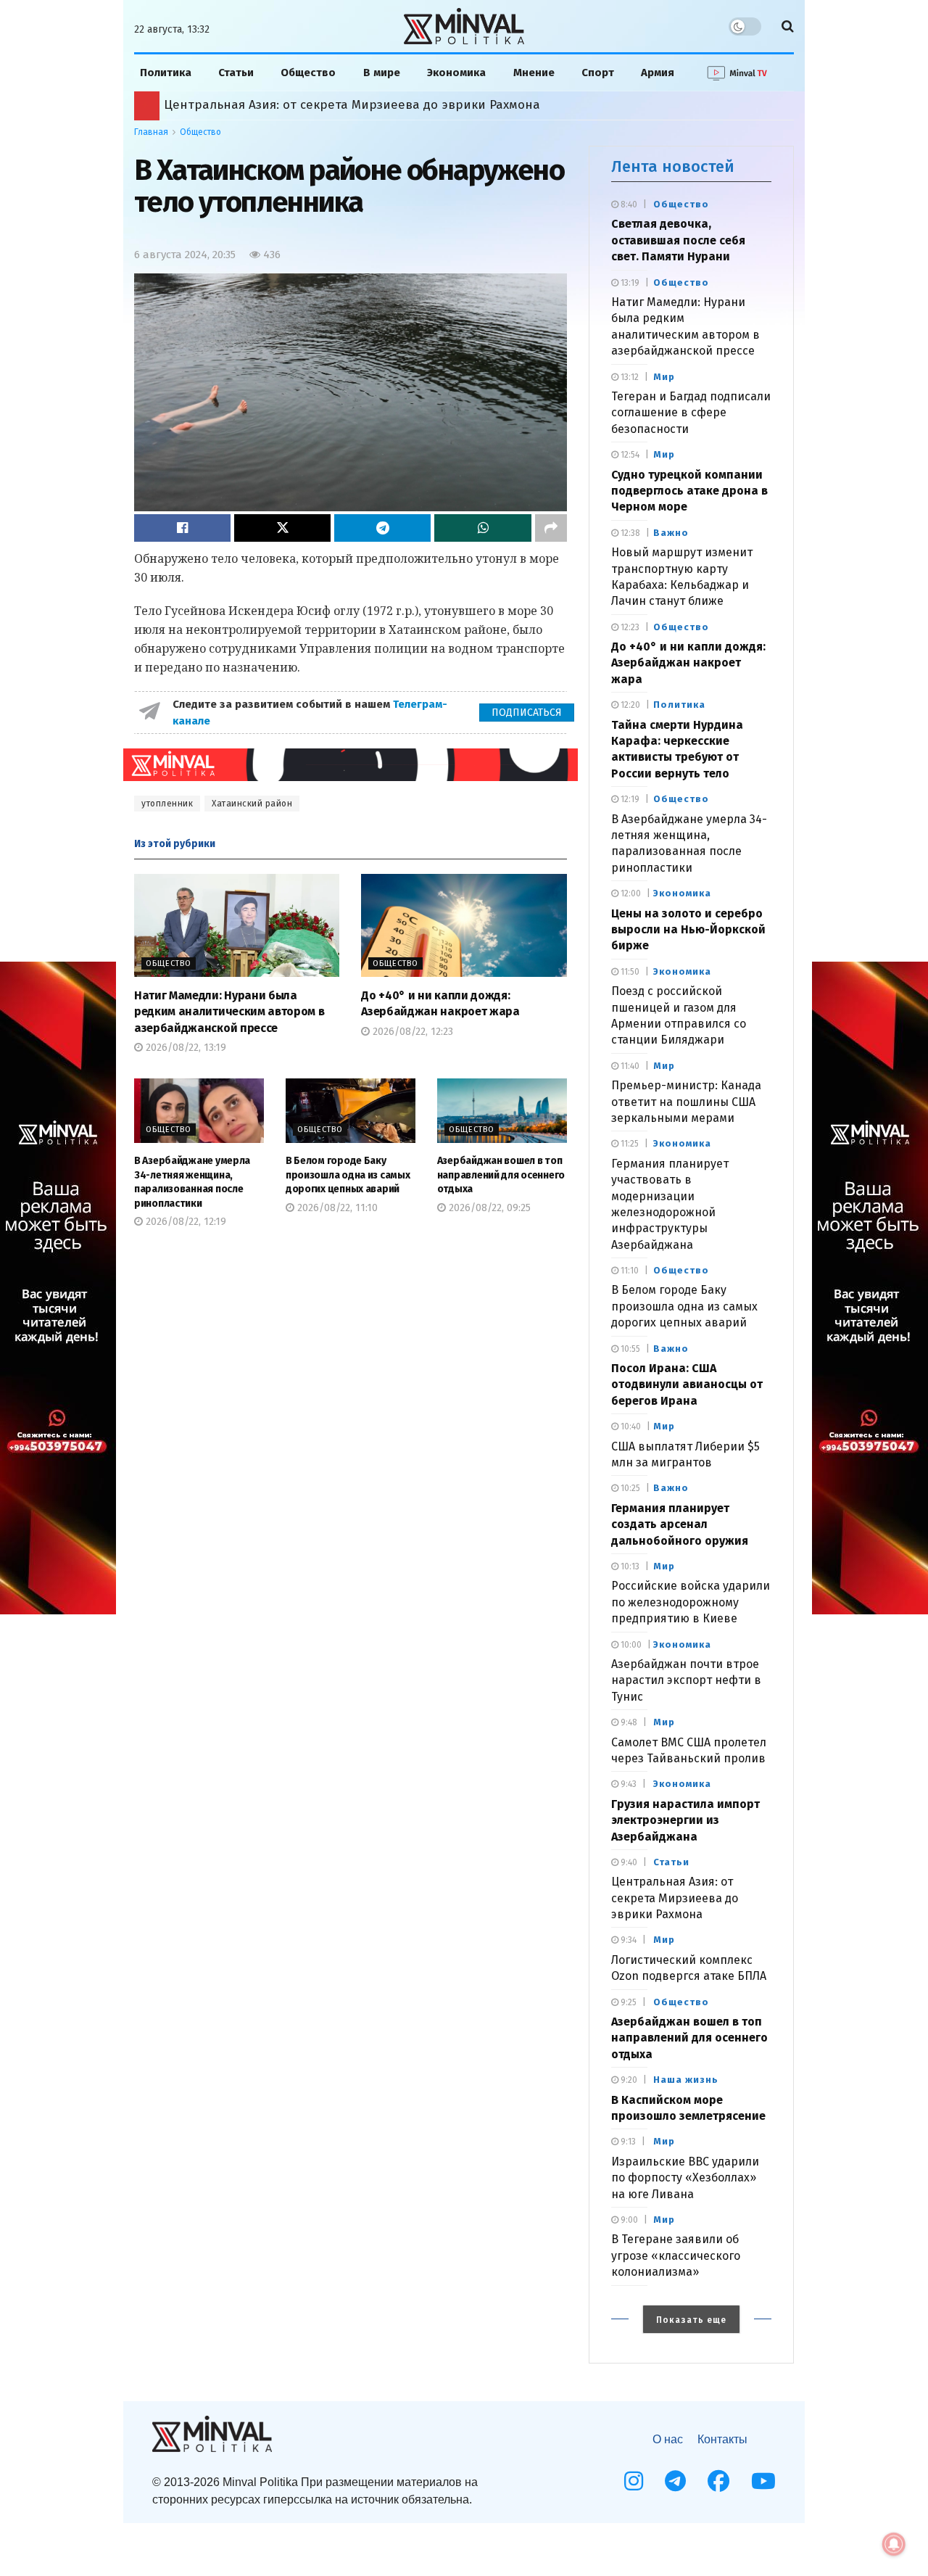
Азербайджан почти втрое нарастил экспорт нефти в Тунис (686, 1680)
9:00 (628, 2220)
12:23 (629, 627)
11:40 (629, 1066)
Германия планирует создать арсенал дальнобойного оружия (680, 1524)
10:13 (629, 1566)
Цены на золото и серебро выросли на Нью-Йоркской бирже (688, 930)
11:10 (629, 1271)
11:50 (629, 972)
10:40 (630, 1427)
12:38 (629, 533)
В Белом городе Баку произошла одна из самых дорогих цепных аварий (348, 1175)
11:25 (629, 1144)
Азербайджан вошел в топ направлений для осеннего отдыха (501, 1175)
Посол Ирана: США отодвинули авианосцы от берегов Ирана (687, 1384)
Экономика (456, 73)
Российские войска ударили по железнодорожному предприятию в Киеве (691, 1602)
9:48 (628, 1722)
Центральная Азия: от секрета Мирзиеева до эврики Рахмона (675, 1898)
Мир (664, 377)
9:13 (627, 2142)
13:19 (629, 283)
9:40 (628, 1862)
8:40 (628, 205)
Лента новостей (673, 166)
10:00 (630, 1645)
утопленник (167, 804)
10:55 (629, 1349)
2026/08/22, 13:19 (185, 1048)
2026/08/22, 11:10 (336, 1208)
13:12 (629, 377)
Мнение (534, 73)
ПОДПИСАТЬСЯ (527, 713)
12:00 (630, 893)
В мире (382, 73)
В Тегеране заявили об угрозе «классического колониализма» (676, 2255)
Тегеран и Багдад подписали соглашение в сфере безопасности (691, 413)
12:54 (629, 455)
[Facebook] (718, 2481)
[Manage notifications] (894, 2544)
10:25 (629, 1488)
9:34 (627, 1940)
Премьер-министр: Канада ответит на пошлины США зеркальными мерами (686, 1102)
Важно (671, 533)
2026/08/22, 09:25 (488, 1208)
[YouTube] (763, 2481)
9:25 (627, 2002)
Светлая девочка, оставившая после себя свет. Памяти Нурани (678, 240)
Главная (151, 132)
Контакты (722, 2439)
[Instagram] (634, 2481)
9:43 (627, 1784)
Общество (308, 73)
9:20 (628, 2080)
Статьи (236, 73)
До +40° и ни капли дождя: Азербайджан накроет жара (688, 663)
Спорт (598, 73)
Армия (658, 73)
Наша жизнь (686, 2080)
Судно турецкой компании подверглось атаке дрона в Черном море (689, 491)
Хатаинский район (252, 804)
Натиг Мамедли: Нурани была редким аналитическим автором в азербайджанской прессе (229, 1012)
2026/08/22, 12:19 (185, 1222)
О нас (668, 2439)
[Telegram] (675, 2481)
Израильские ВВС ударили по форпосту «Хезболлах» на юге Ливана (685, 2178)
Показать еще (691, 2320)
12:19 (629, 799)
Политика (166, 73)
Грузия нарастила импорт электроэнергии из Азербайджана (685, 1820)
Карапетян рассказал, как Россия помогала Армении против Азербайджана (395, 105)
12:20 (629, 705)
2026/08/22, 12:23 (411, 1032)
